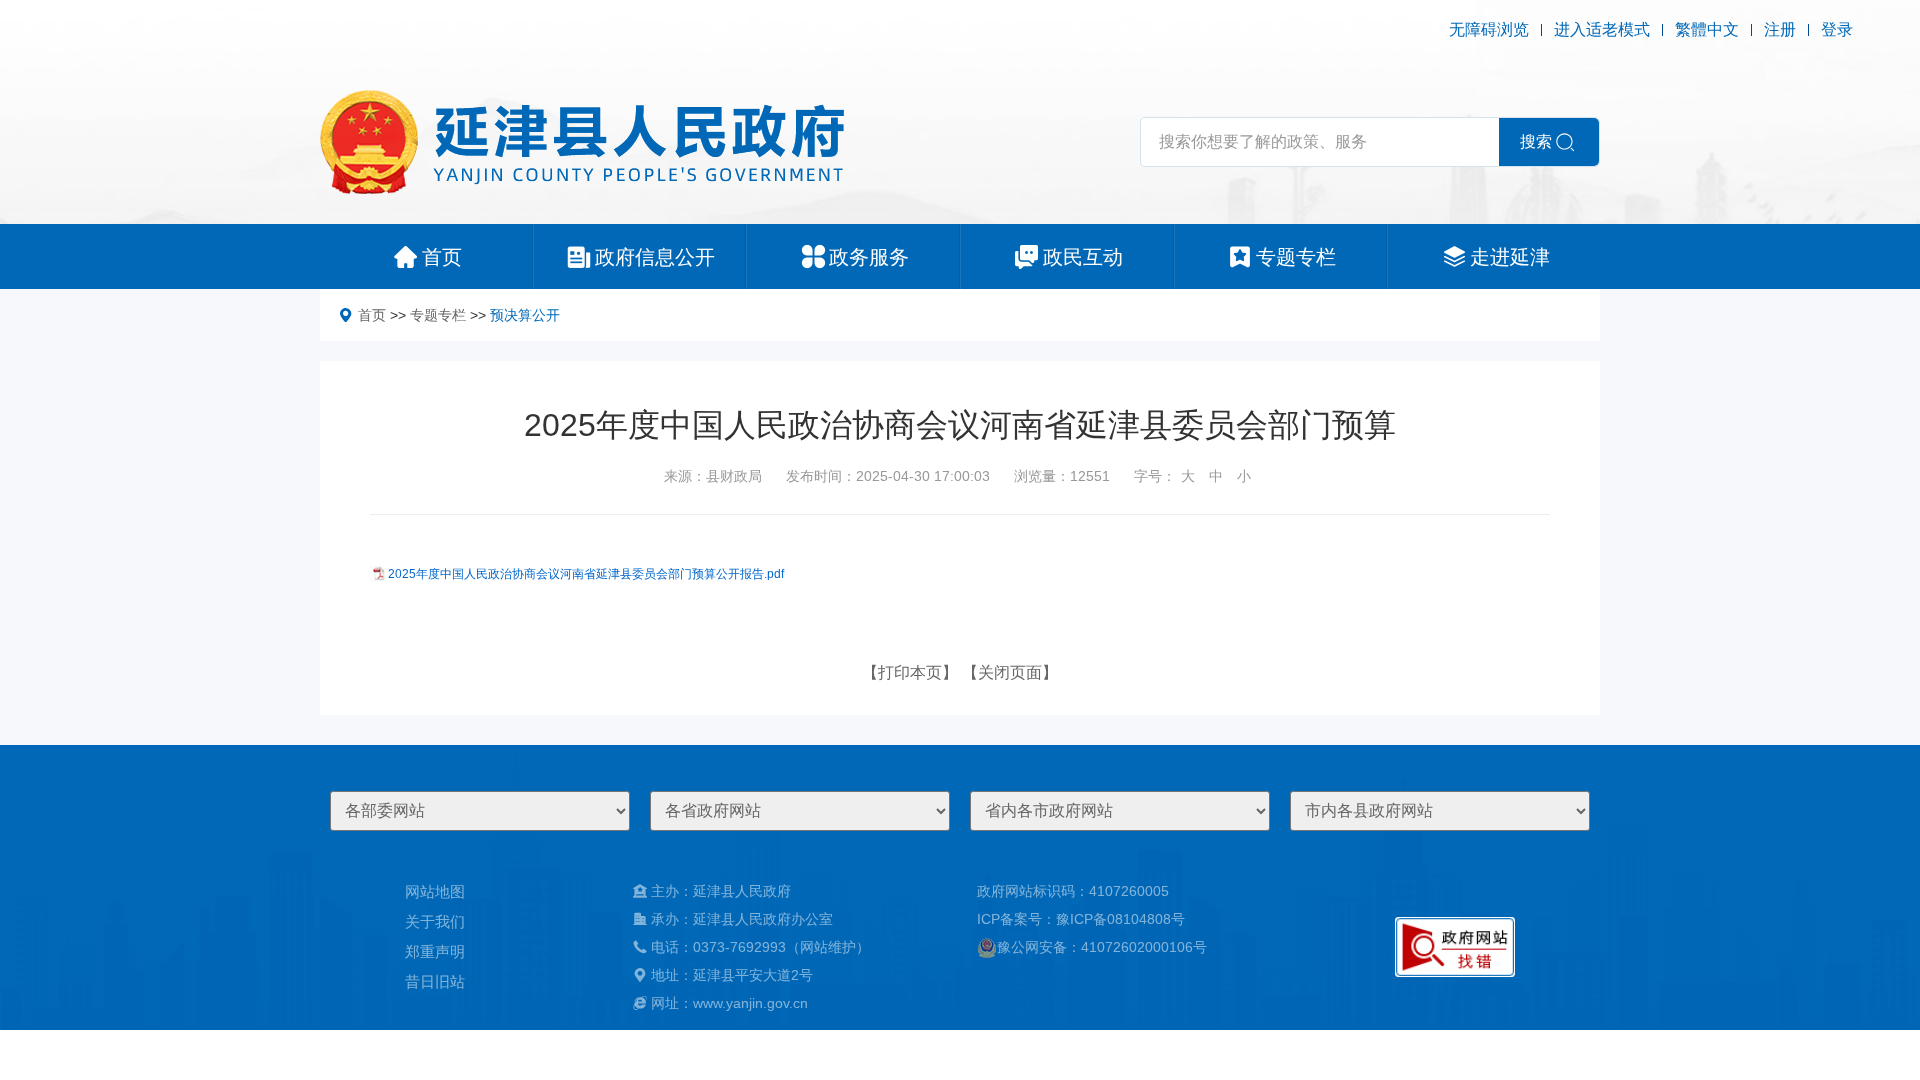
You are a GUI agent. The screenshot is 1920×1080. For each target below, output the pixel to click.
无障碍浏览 (1489, 29)
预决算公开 (525, 315)
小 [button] (1244, 476)
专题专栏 (438, 315)
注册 (1780, 29)
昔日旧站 (435, 981)
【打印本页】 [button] (910, 672)
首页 (372, 315)
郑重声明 (435, 951)
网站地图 (435, 891)
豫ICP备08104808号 (1120, 919)
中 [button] (1216, 476)
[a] (1455, 947)
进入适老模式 (1602, 29)
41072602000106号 (1144, 947)
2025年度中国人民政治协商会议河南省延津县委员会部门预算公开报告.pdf (586, 574)
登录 (1837, 29)
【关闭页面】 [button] (1010, 672)
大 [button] (1188, 476)
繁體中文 (1707, 29)
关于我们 (435, 921)
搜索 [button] (1536, 141)
